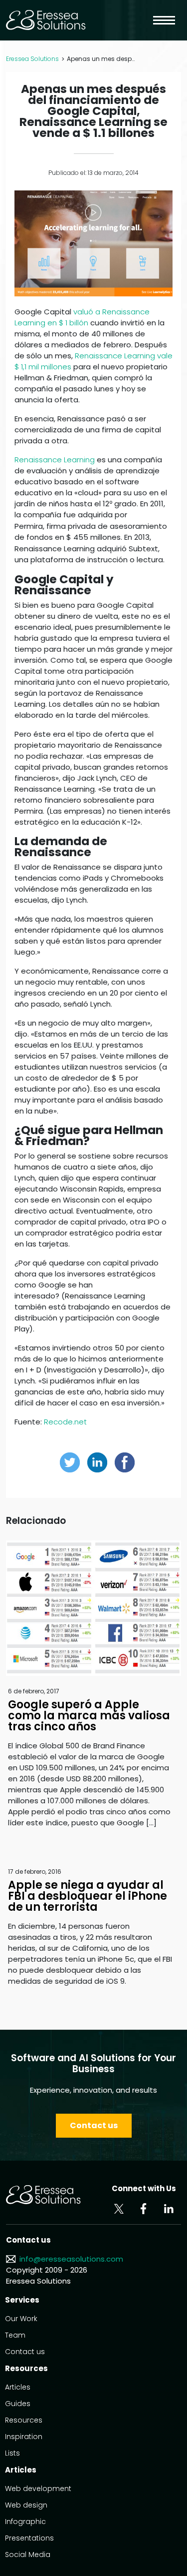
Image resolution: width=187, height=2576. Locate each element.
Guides (18, 2404)
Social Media (28, 2555)
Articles (18, 2387)
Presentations (29, 2538)
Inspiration (24, 2437)
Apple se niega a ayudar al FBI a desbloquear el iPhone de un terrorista (88, 1896)
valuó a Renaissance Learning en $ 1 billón (82, 317)
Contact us (94, 2125)
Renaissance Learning (55, 460)
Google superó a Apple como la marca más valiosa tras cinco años (89, 1716)
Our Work (21, 2319)
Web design (26, 2505)
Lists (12, 2453)
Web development (38, 2489)
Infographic (25, 2522)
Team (15, 2335)
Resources (24, 2420)
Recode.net (65, 1422)
